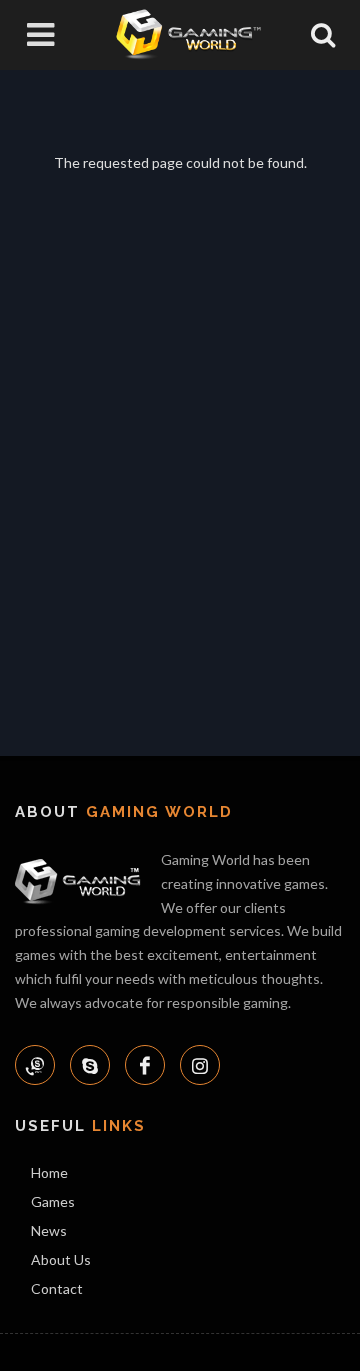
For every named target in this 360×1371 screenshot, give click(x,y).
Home (49, 1172)
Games (53, 1201)
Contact (57, 1288)
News (49, 1230)
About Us (61, 1259)
